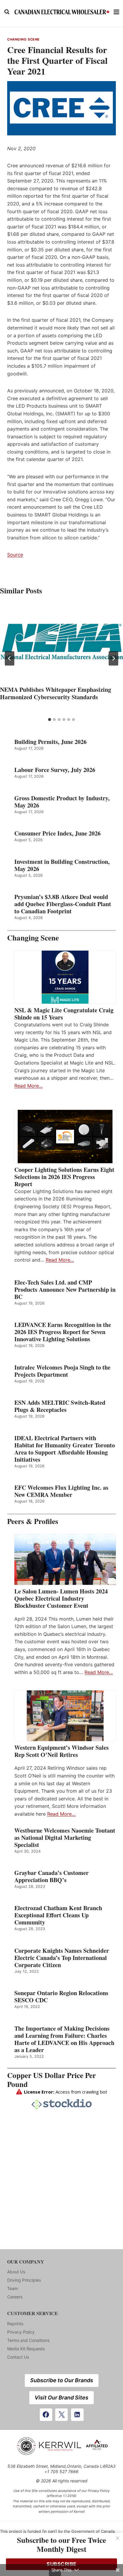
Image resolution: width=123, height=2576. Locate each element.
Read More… (29, 1086)
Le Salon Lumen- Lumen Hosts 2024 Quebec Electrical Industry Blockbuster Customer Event (61, 1599)
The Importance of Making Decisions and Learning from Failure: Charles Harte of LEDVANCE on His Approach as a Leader (64, 2039)
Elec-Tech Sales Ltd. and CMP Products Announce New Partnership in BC (65, 1290)
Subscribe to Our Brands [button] (62, 2380)
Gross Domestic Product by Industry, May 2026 (62, 802)
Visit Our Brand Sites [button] (61, 2398)
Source (15, 555)
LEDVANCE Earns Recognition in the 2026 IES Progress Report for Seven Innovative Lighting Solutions (63, 1332)
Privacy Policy (21, 2332)
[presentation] (61, 643)
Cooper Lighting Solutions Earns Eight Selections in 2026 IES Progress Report (64, 1177)
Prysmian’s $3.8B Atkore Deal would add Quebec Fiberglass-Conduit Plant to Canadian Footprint (63, 904)
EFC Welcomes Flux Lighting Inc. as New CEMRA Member (61, 1491)
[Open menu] (117, 12)
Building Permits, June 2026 (50, 742)
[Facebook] (46, 2415)
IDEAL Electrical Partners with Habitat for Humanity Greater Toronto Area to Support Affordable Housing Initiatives (65, 1449)
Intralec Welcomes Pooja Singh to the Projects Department (62, 1371)
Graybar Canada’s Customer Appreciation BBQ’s (51, 1876)
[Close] (118, 2538)
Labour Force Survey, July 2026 (55, 770)
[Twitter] (61, 2415)
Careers (15, 2297)
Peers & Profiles (33, 1521)
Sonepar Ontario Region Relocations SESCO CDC (61, 1997)
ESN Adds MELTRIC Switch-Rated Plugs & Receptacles (60, 1406)
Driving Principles (24, 2280)
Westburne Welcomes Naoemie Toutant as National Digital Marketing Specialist (65, 1838)
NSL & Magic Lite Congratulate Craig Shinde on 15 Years (64, 1014)
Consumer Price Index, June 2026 (57, 833)
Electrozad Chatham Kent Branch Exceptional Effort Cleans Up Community (58, 1915)
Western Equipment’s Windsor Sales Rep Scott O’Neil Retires (61, 1751)
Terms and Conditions (28, 2340)
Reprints (15, 2324)
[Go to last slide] (10, 658)
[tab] (50, 720)
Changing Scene (23, 39)
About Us (16, 2272)
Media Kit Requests (26, 2349)
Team (13, 2288)
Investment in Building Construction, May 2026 (62, 865)
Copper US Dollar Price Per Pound (51, 2080)
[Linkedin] (77, 2415)
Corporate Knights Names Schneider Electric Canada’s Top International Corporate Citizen (62, 1958)
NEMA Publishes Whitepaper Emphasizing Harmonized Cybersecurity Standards (56, 693)
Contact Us (18, 2357)
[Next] (113, 658)
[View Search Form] (7, 12)
